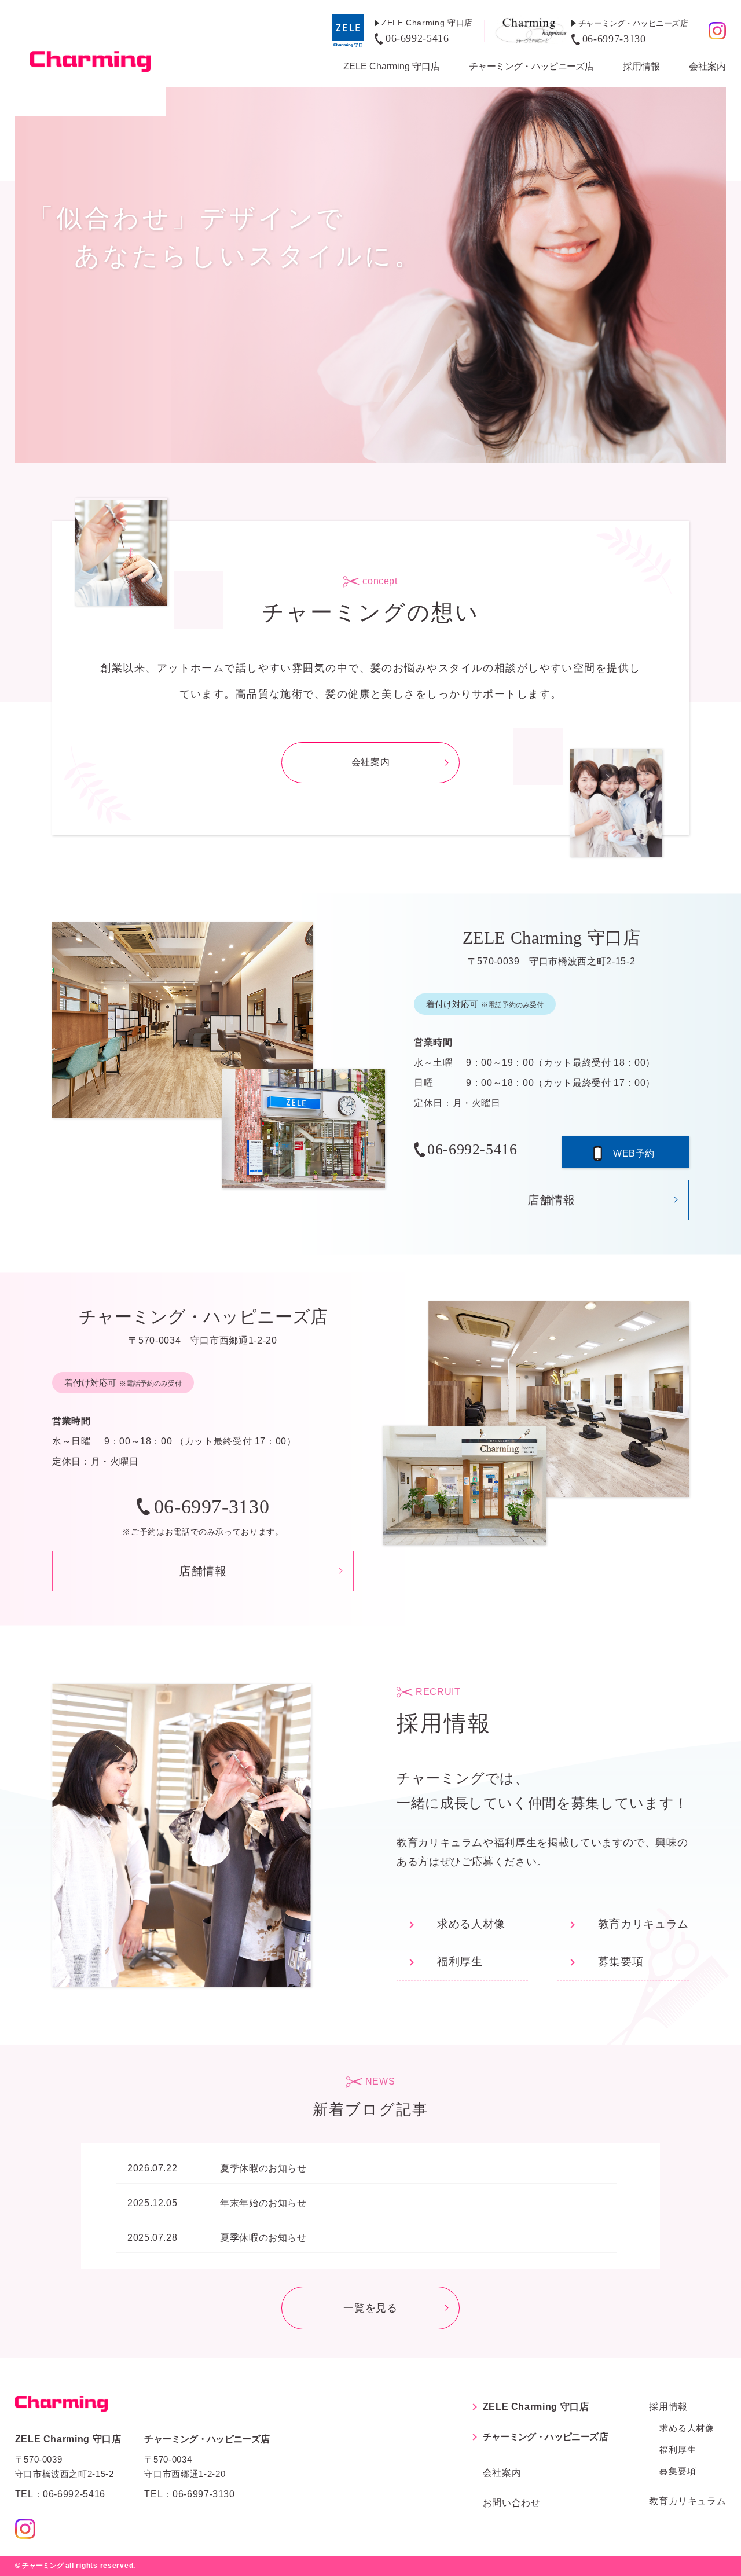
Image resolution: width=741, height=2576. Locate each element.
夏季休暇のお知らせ (263, 2168)
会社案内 (707, 66)
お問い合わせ (512, 2503)
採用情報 (641, 66)
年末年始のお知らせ (263, 2203)
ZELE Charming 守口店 (392, 66)
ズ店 (531, 66)
